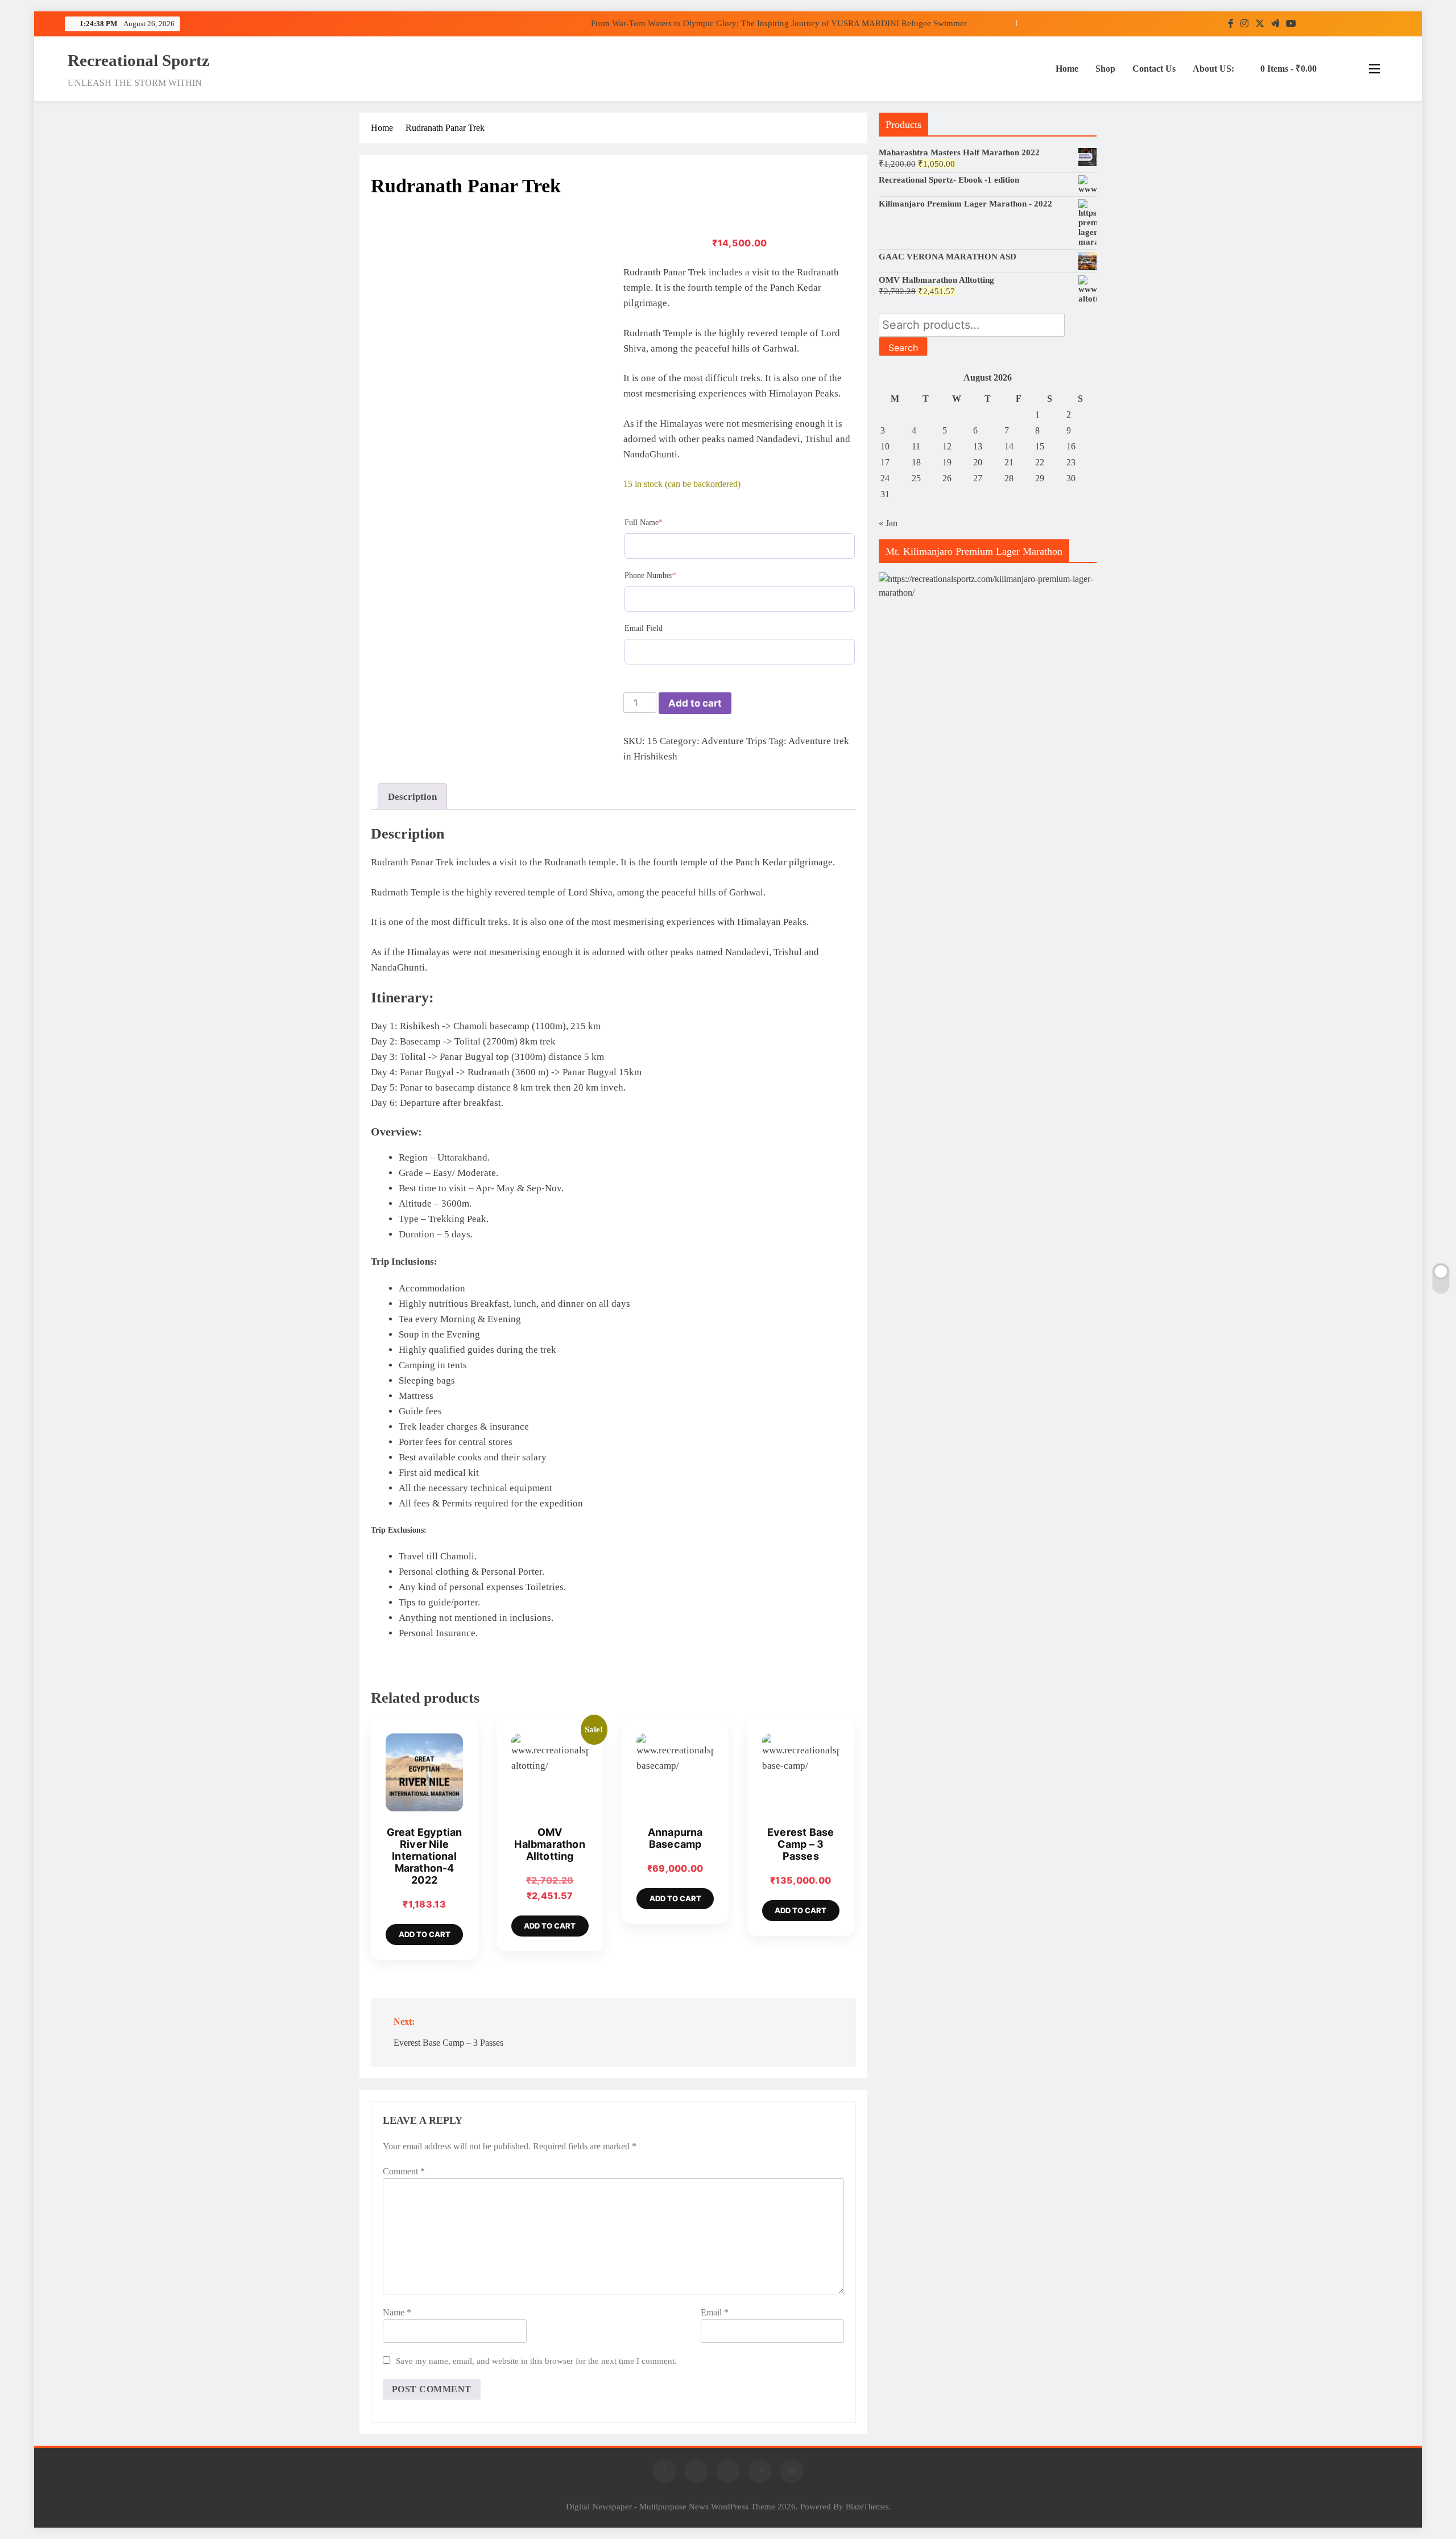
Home (1067, 69)
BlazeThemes (867, 2507)
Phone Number (667, 575)
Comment (404, 2171)
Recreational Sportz (138, 60)
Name (397, 2312)
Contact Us (1154, 69)
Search (903, 348)
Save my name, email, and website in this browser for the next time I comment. (536, 2361)
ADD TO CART (425, 1934)
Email (715, 2312)
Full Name (659, 522)
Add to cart (695, 703)
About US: (1213, 69)
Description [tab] (412, 797)
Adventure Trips (734, 741)
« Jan (888, 523)
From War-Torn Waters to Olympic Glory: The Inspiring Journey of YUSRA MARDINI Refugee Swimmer (779, 23)
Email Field (644, 628)
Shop (1105, 69)
